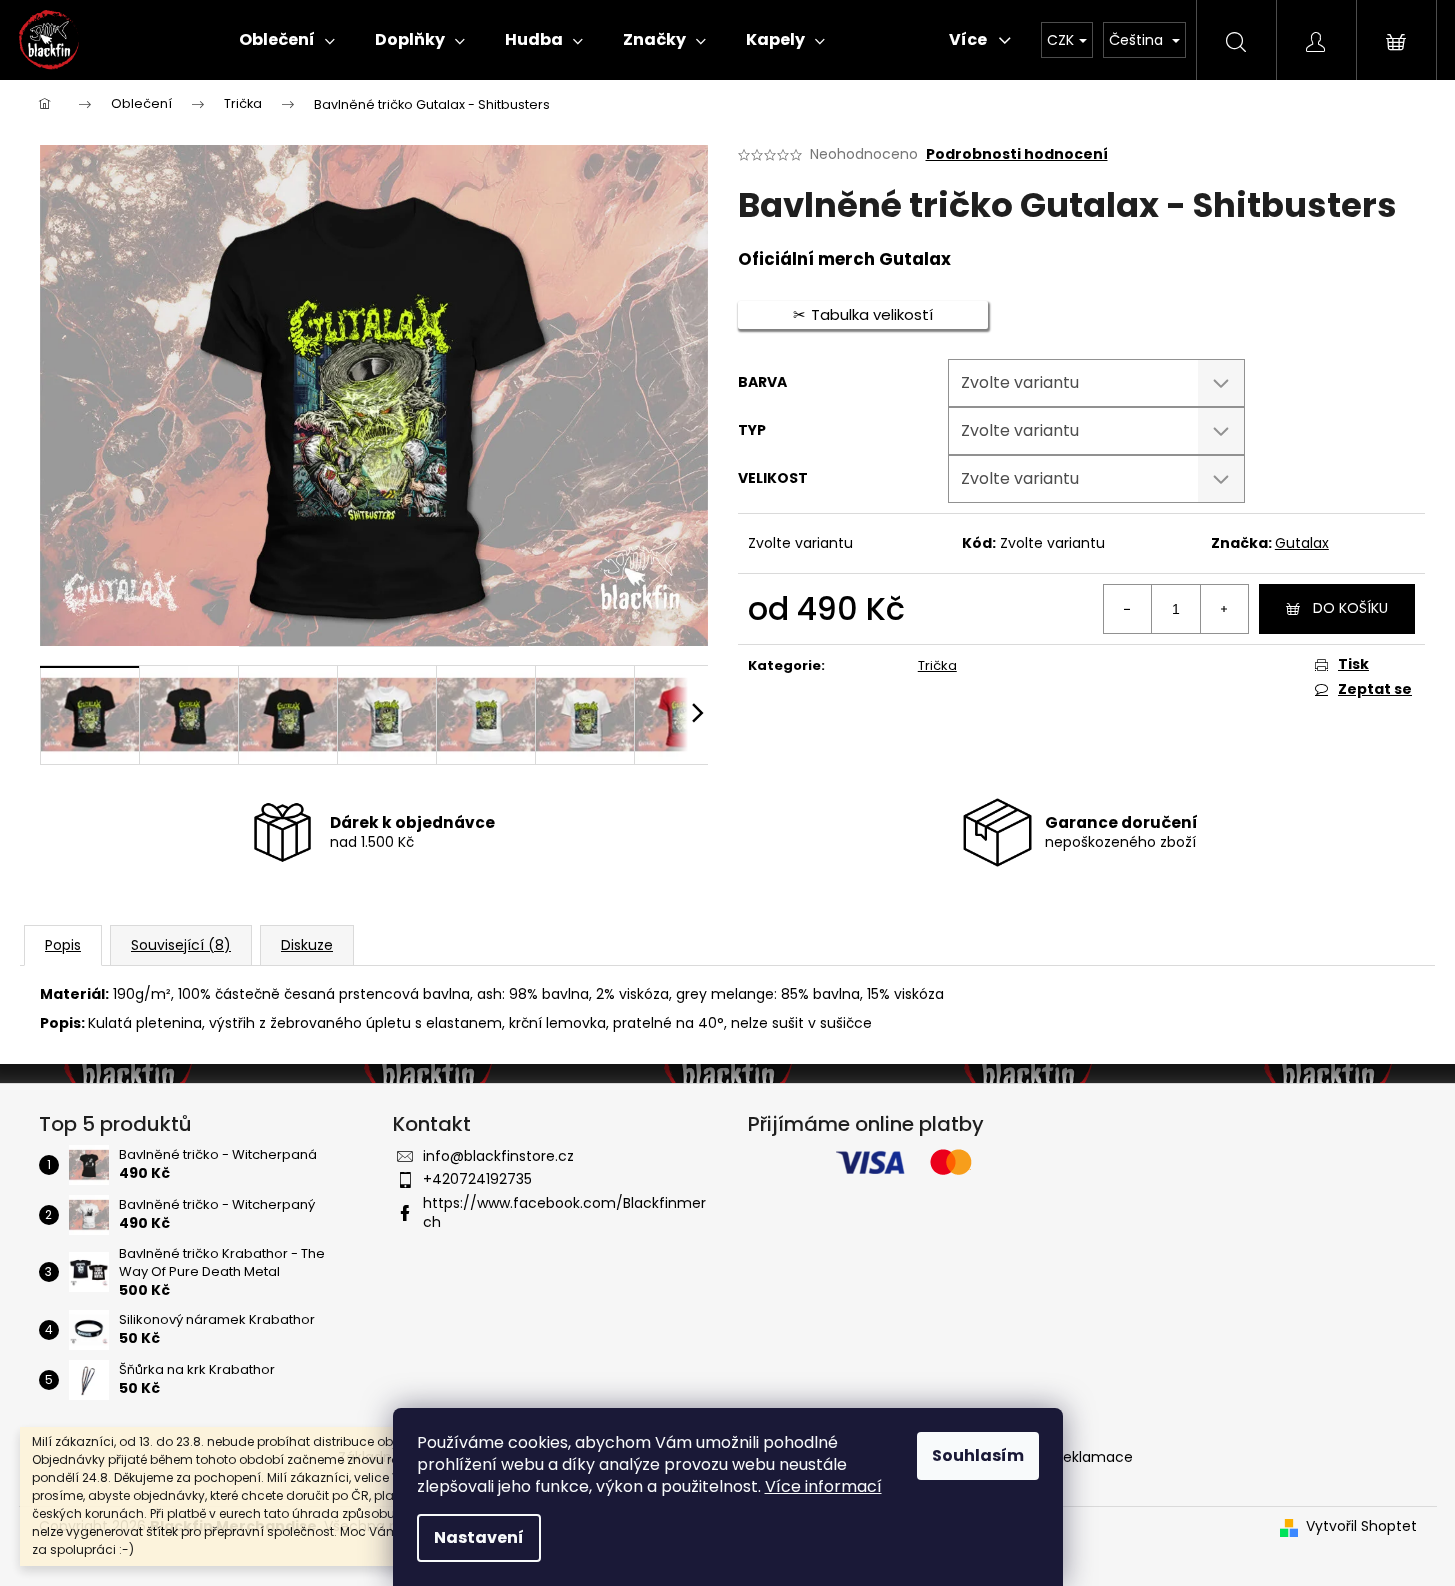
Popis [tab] (63, 945)
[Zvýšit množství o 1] (1224, 609)
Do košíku (1350, 608)
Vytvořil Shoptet (1361, 1526)
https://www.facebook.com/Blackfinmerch (564, 1212)
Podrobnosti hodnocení (1017, 154)
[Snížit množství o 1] (1128, 609)
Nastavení (479, 1537)
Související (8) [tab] (181, 945)
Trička (937, 665)
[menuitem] (287, 40)
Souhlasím (978, 1455)
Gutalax (1302, 543)
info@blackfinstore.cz (498, 1156)
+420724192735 (477, 1179)
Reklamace (1094, 1457)
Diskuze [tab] (307, 945)
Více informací (823, 1486)
